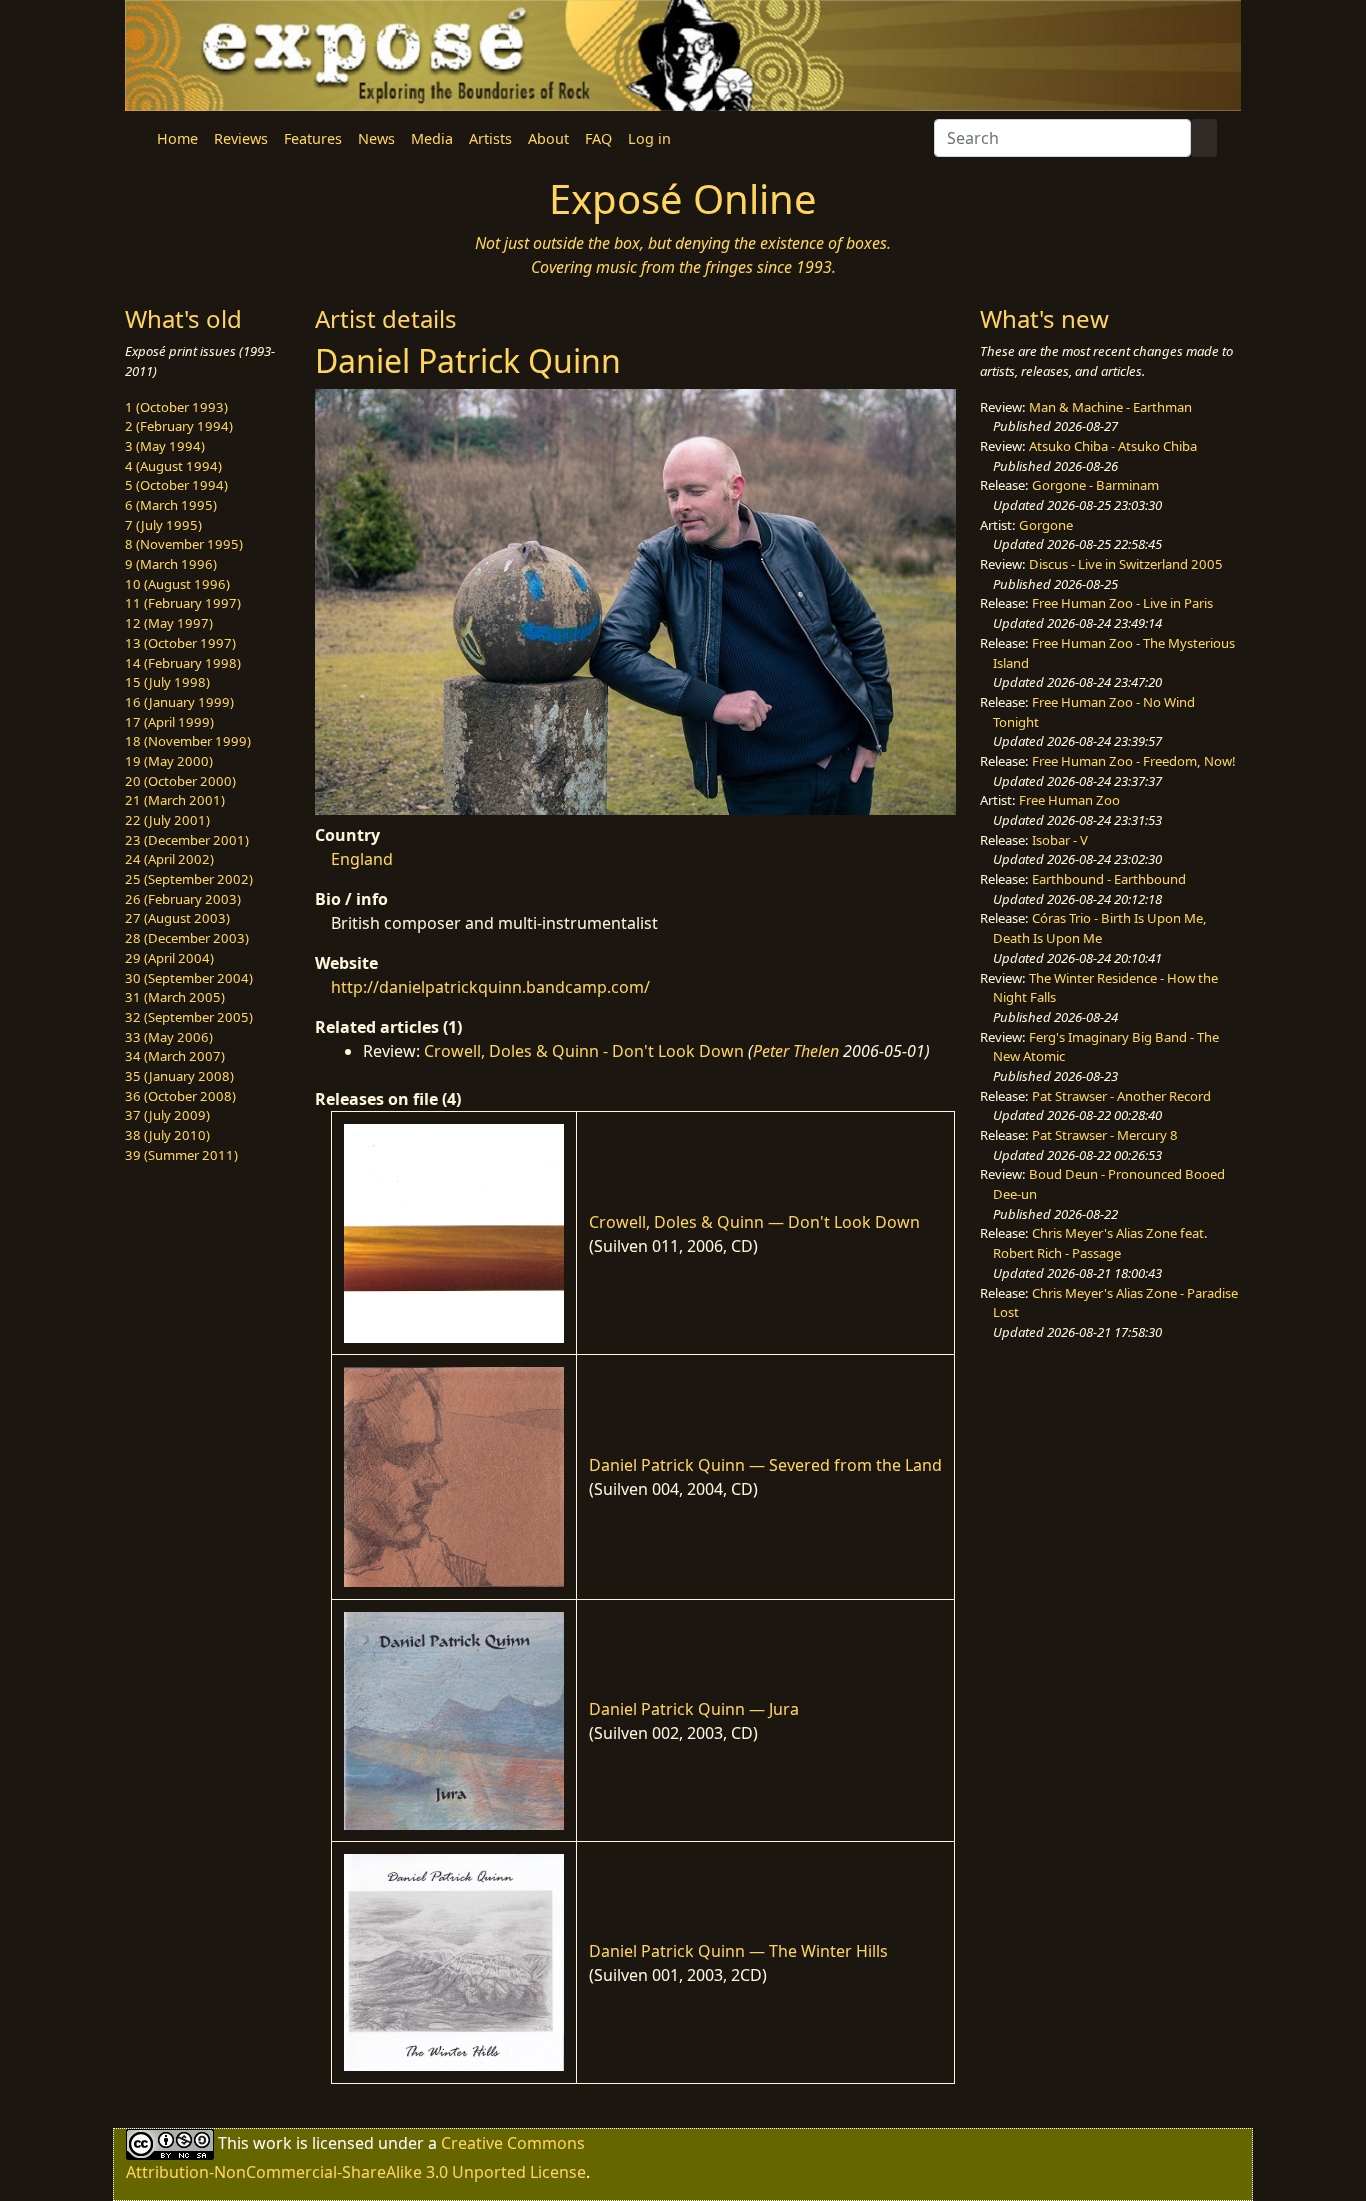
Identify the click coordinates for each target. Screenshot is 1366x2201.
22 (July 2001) (167, 820)
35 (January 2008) (179, 1076)
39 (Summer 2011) (181, 1155)
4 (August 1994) (173, 466)
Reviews (241, 138)
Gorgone (1046, 525)
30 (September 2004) (189, 978)
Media (432, 138)
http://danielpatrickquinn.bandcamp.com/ (490, 987)
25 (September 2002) (189, 879)
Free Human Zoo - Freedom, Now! (1134, 761)
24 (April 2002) (169, 859)
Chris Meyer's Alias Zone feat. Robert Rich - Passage (1100, 1243)
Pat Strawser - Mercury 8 (1105, 1135)
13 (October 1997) (180, 643)
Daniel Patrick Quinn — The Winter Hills (738, 1951)
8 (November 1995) (184, 544)
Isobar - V (1060, 840)
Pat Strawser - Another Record (1121, 1096)
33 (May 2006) (169, 1037)
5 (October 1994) (176, 485)
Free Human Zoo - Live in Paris (1122, 603)
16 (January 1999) (179, 702)
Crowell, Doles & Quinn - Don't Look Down (584, 1051)
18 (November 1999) (188, 741)
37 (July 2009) (167, 1115)
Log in (649, 138)
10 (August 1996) (177, 584)
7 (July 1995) (163, 525)
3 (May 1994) (165, 446)
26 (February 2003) (183, 899)
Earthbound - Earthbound (1109, 879)
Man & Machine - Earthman (1110, 407)
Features (313, 138)
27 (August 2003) (177, 918)
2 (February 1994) (179, 426)
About (548, 138)
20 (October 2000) (180, 781)
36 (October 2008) (180, 1096)
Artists (490, 138)
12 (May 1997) (169, 623)
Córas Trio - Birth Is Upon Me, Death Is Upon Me (1100, 928)
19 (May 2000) (169, 761)
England (362, 859)
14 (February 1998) (183, 663)
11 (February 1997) (183, 603)
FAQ (598, 138)
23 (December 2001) (187, 840)
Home (177, 138)
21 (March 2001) (175, 800)
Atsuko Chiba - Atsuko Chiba (1113, 446)
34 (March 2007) (175, 1056)
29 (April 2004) (169, 958)
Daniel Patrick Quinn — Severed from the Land (765, 1465)
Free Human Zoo (1069, 800)
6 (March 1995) (171, 505)
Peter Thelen (796, 1051)
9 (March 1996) (171, 564)
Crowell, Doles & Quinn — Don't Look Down (754, 1222)
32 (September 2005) (189, 1017)
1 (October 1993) (176, 407)
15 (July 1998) (167, 682)
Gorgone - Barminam (1095, 485)
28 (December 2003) (187, 938)
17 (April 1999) (169, 722)
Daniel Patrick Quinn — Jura (694, 1709)
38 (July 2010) (167, 1135)
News (376, 138)
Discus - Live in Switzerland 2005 (1126, 564)
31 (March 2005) (175, 997)
